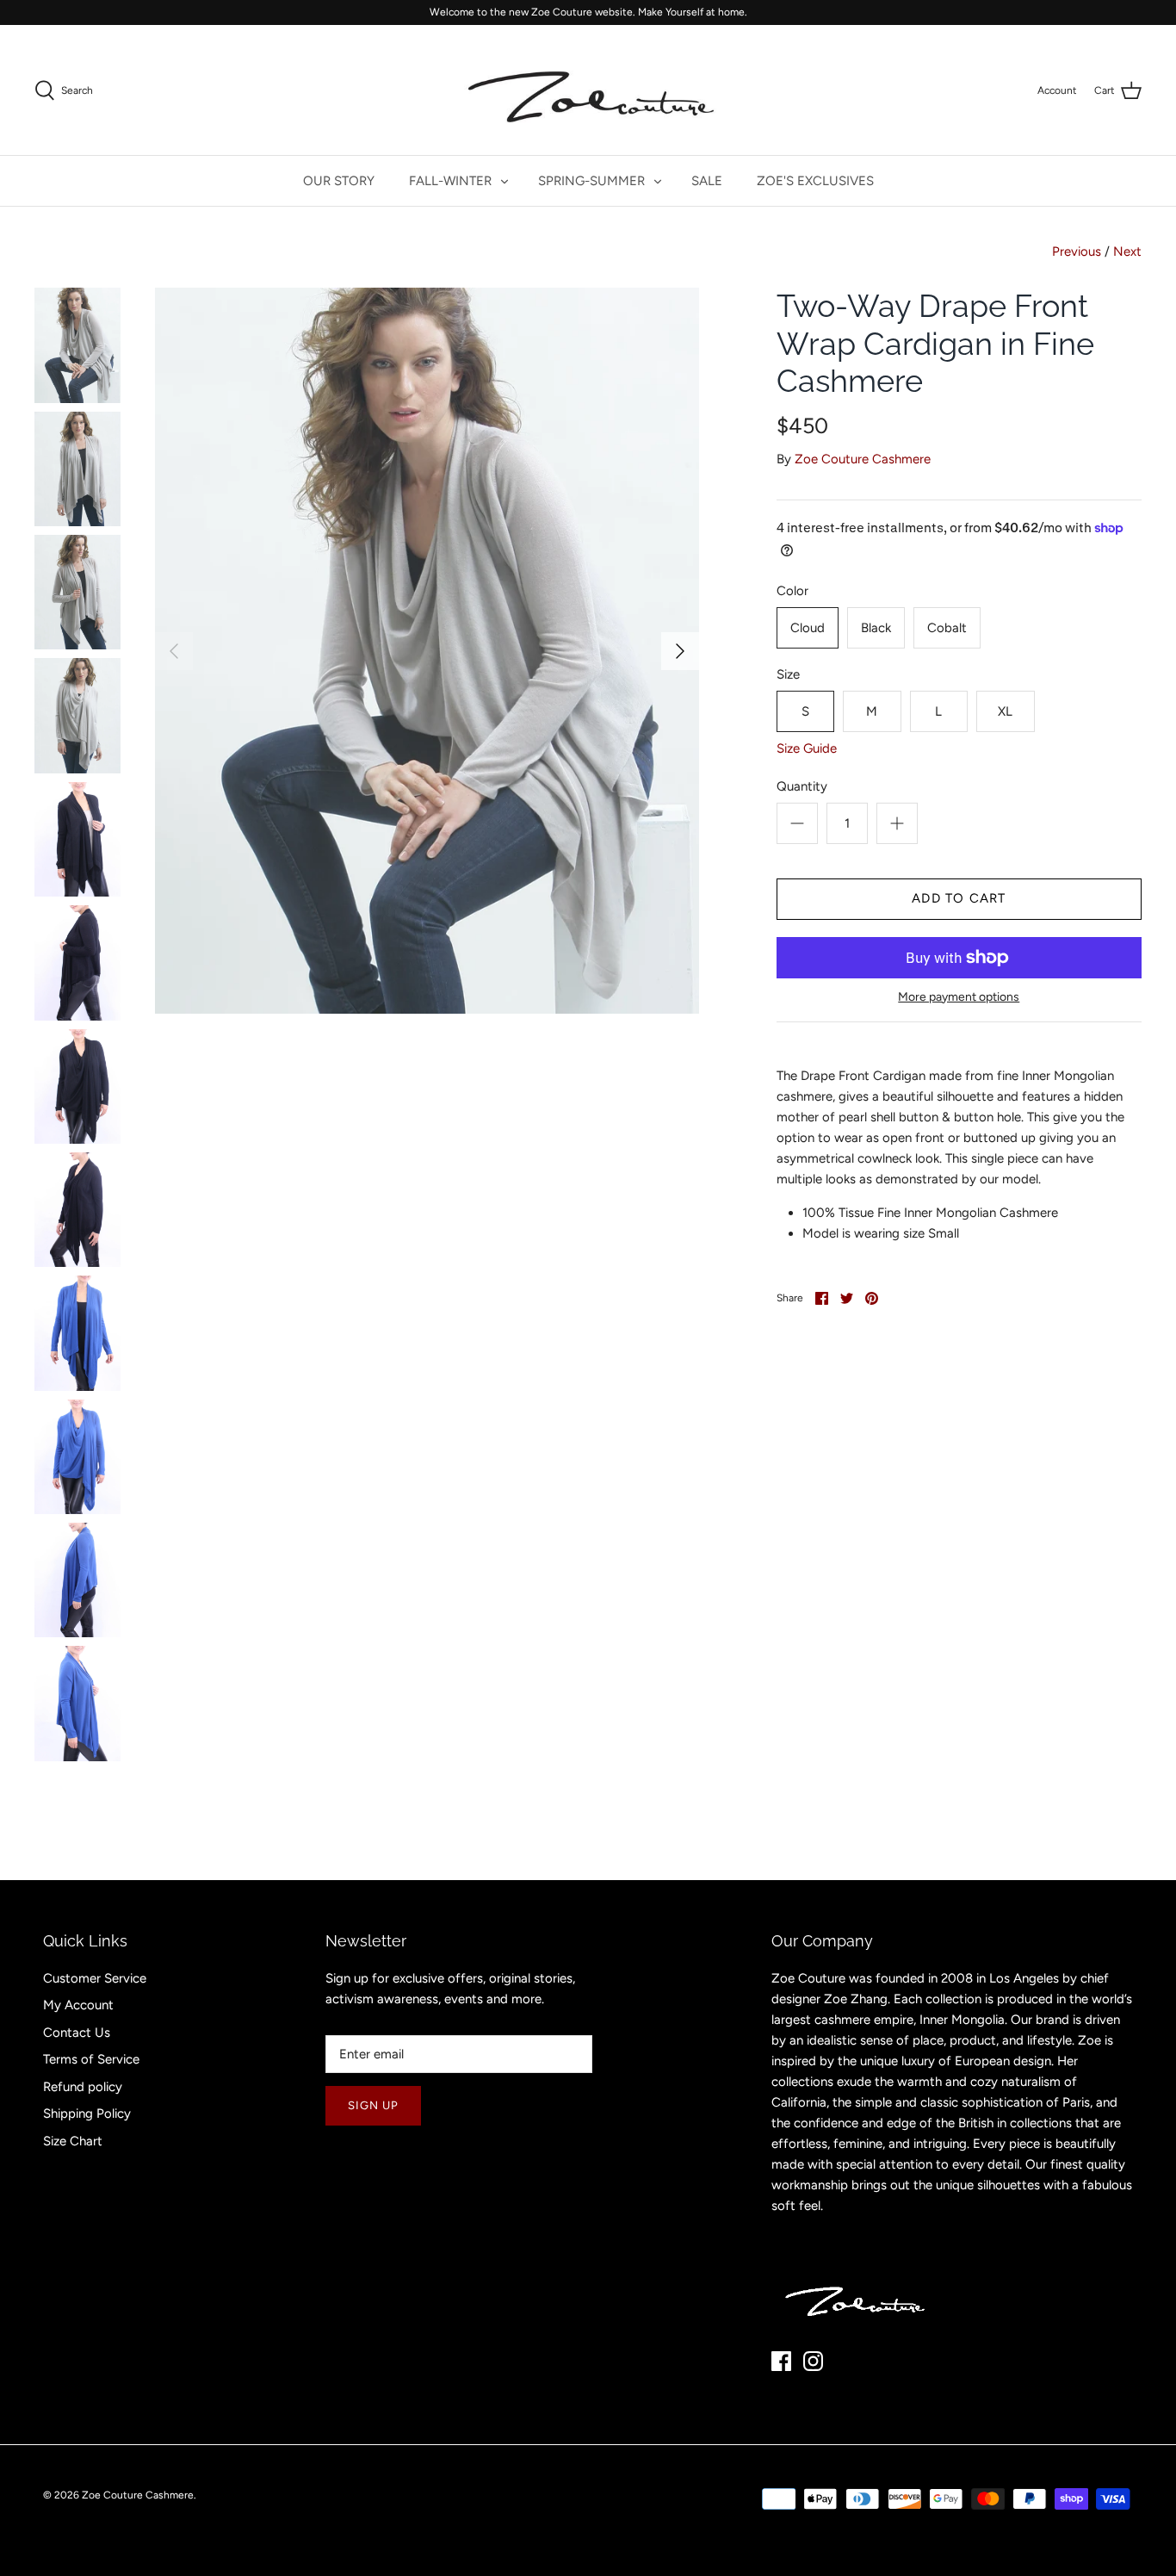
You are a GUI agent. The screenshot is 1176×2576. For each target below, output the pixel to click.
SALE (707, 181)
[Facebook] (781, 2361)
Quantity (802, 786)
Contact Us (77, 2033)
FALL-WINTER (450, 181)
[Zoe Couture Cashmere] (588, 90)
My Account (78, 2005)
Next (1127, 251)
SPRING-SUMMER (591, 181)
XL (1005, 711)
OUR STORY (339, 181)
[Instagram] (813, 2361)
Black (876, 628)
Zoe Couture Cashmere (863, 459)
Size (788, 674)
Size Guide (807, 748)
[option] (427, 650)
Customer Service (95, 1978)
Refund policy (83, 2087)
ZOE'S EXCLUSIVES (815, 181)
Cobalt (947, 628)
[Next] (680, 651)
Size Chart (73, 2141)
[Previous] (174, 651)
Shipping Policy (87, 2114)
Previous (1077, 251)
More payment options (959, 997)
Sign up (373, 2105)
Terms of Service (91, 2059)
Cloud (808, 628)
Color (792, 591)
